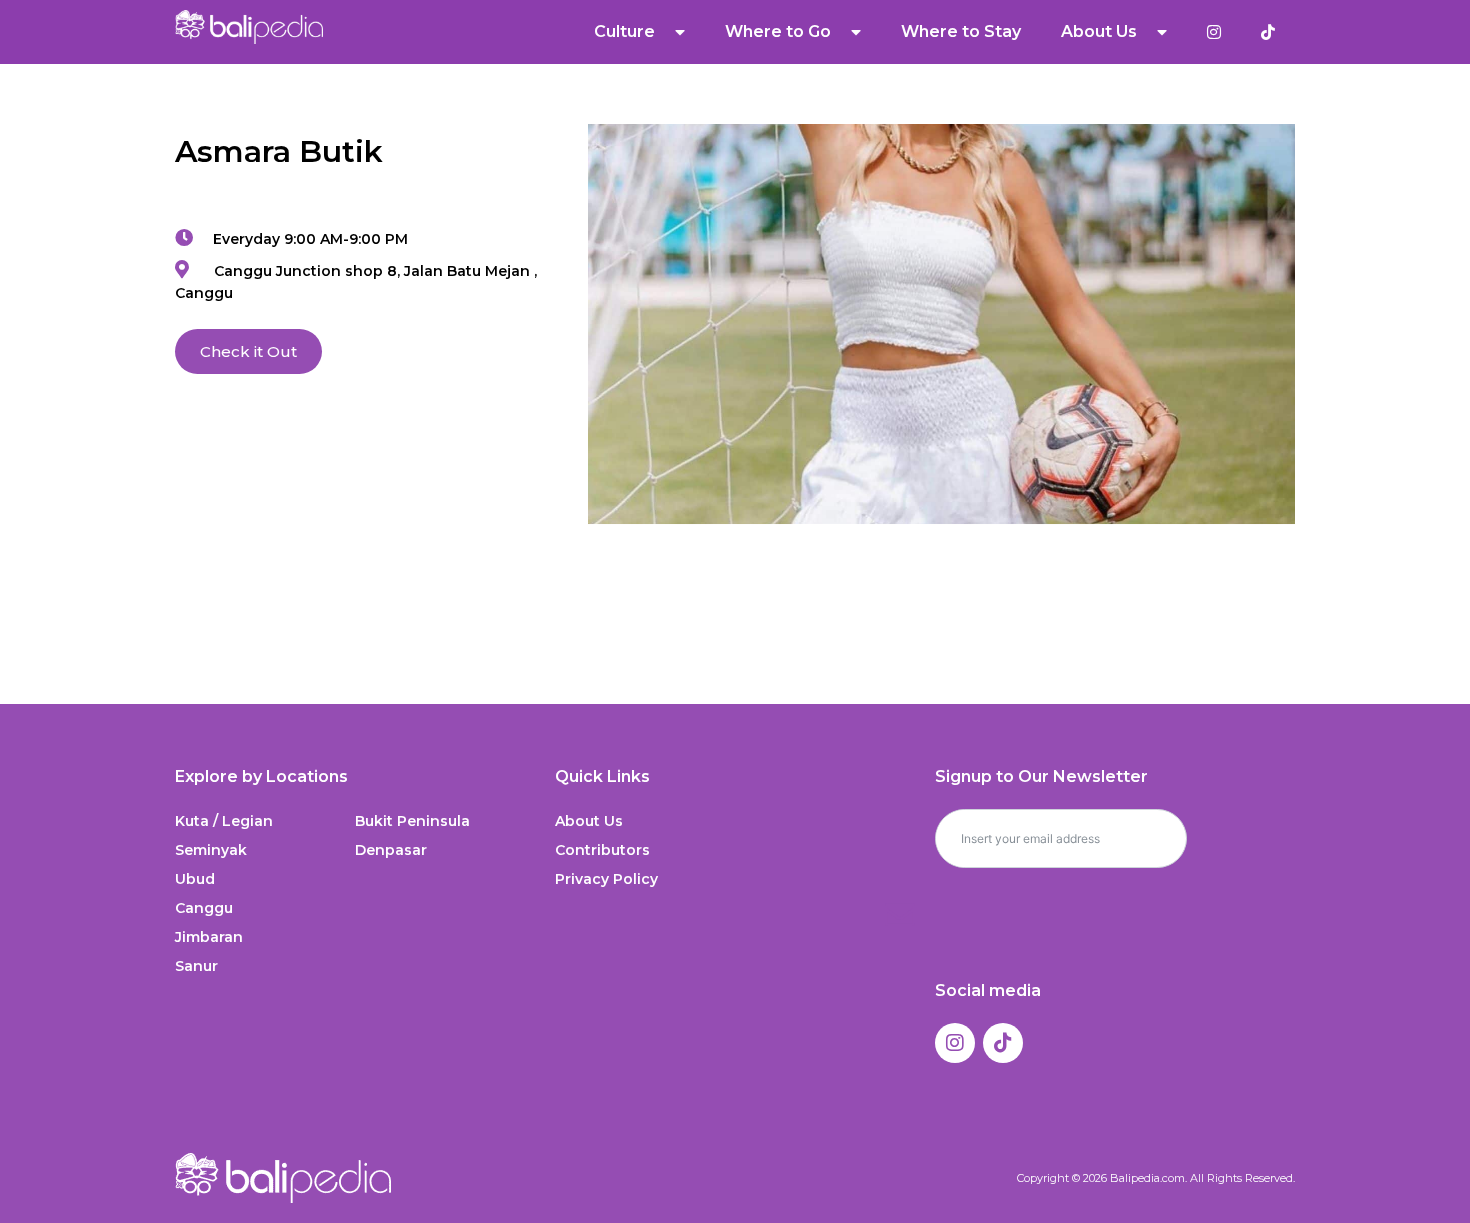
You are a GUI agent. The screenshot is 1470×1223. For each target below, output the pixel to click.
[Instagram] (955, 1043)
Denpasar (391, 850)
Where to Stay (961, 31)
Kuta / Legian (224, 821)
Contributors (602, 850)
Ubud (195, 879)
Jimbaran (209, 937)
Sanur (196, 966)
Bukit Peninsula (412, 821)
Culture (624, 31)
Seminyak (211, 850)
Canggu (204, 908)
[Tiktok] (1003, 1043)
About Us (589, 821)
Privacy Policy (606, 879)
